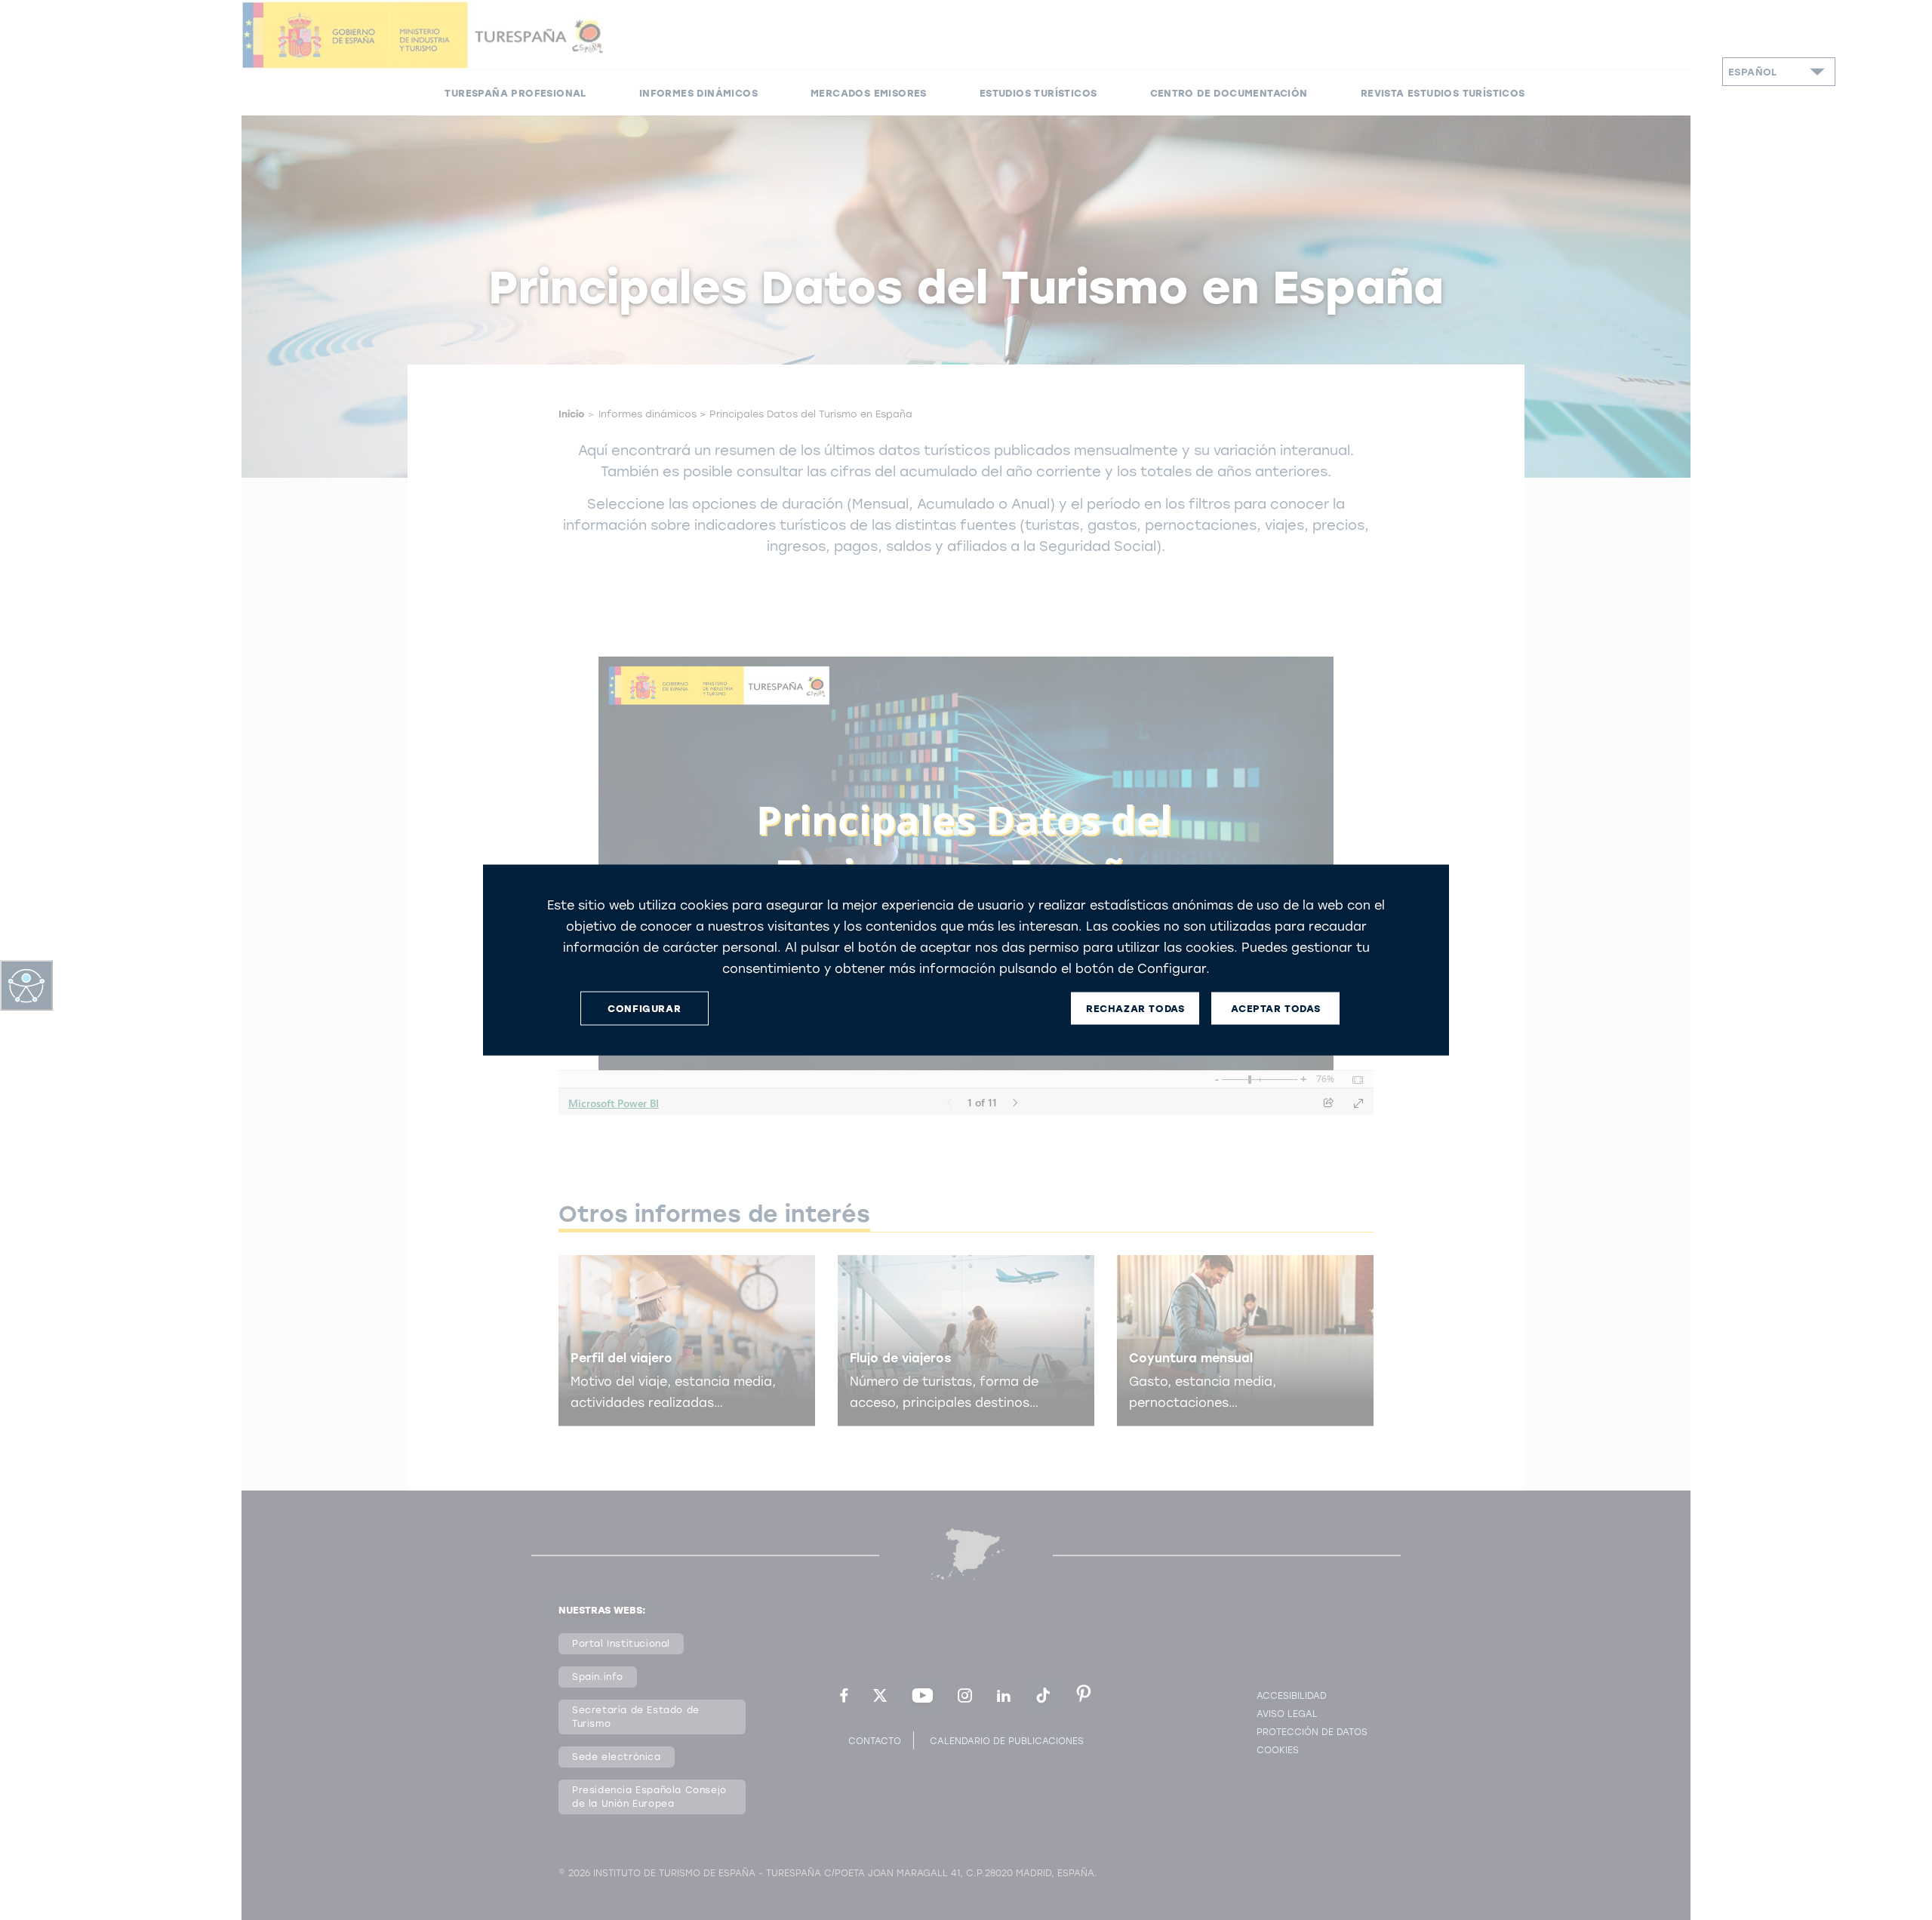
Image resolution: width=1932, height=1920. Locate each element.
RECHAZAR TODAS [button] (1135, 1008)
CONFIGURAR (644, 1008)
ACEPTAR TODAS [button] (1275, 1008)
